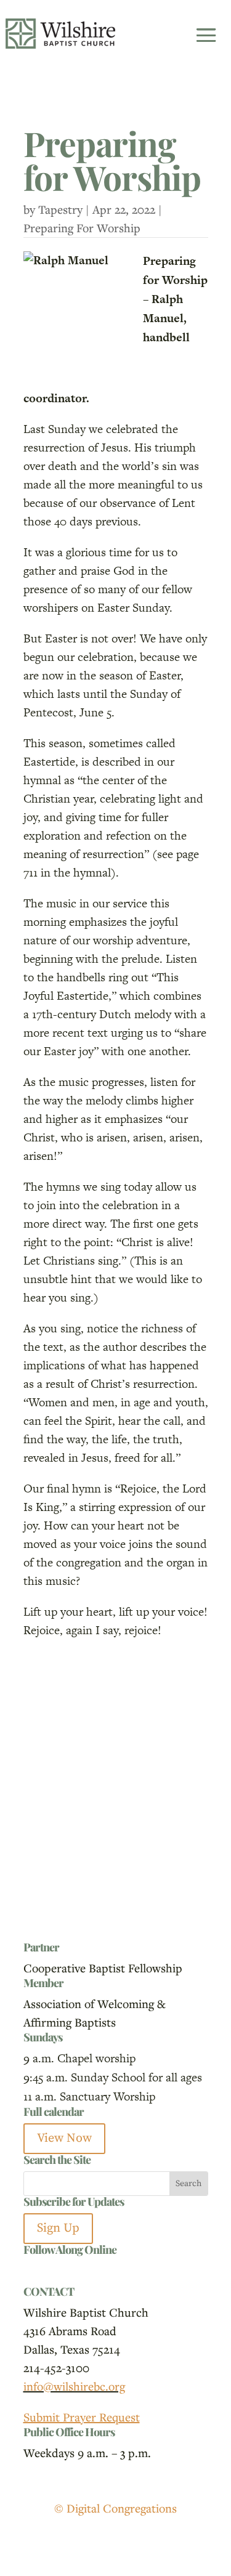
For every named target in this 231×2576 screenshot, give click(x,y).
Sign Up (58, 2228)
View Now (64, 2138)
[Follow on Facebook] (33, 2271)
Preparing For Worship (82, 228)
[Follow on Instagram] (58, 2271)
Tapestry (60, 209)
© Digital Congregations (115, 2508)
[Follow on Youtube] (83, 2271)
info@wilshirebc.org (74, 2386)
